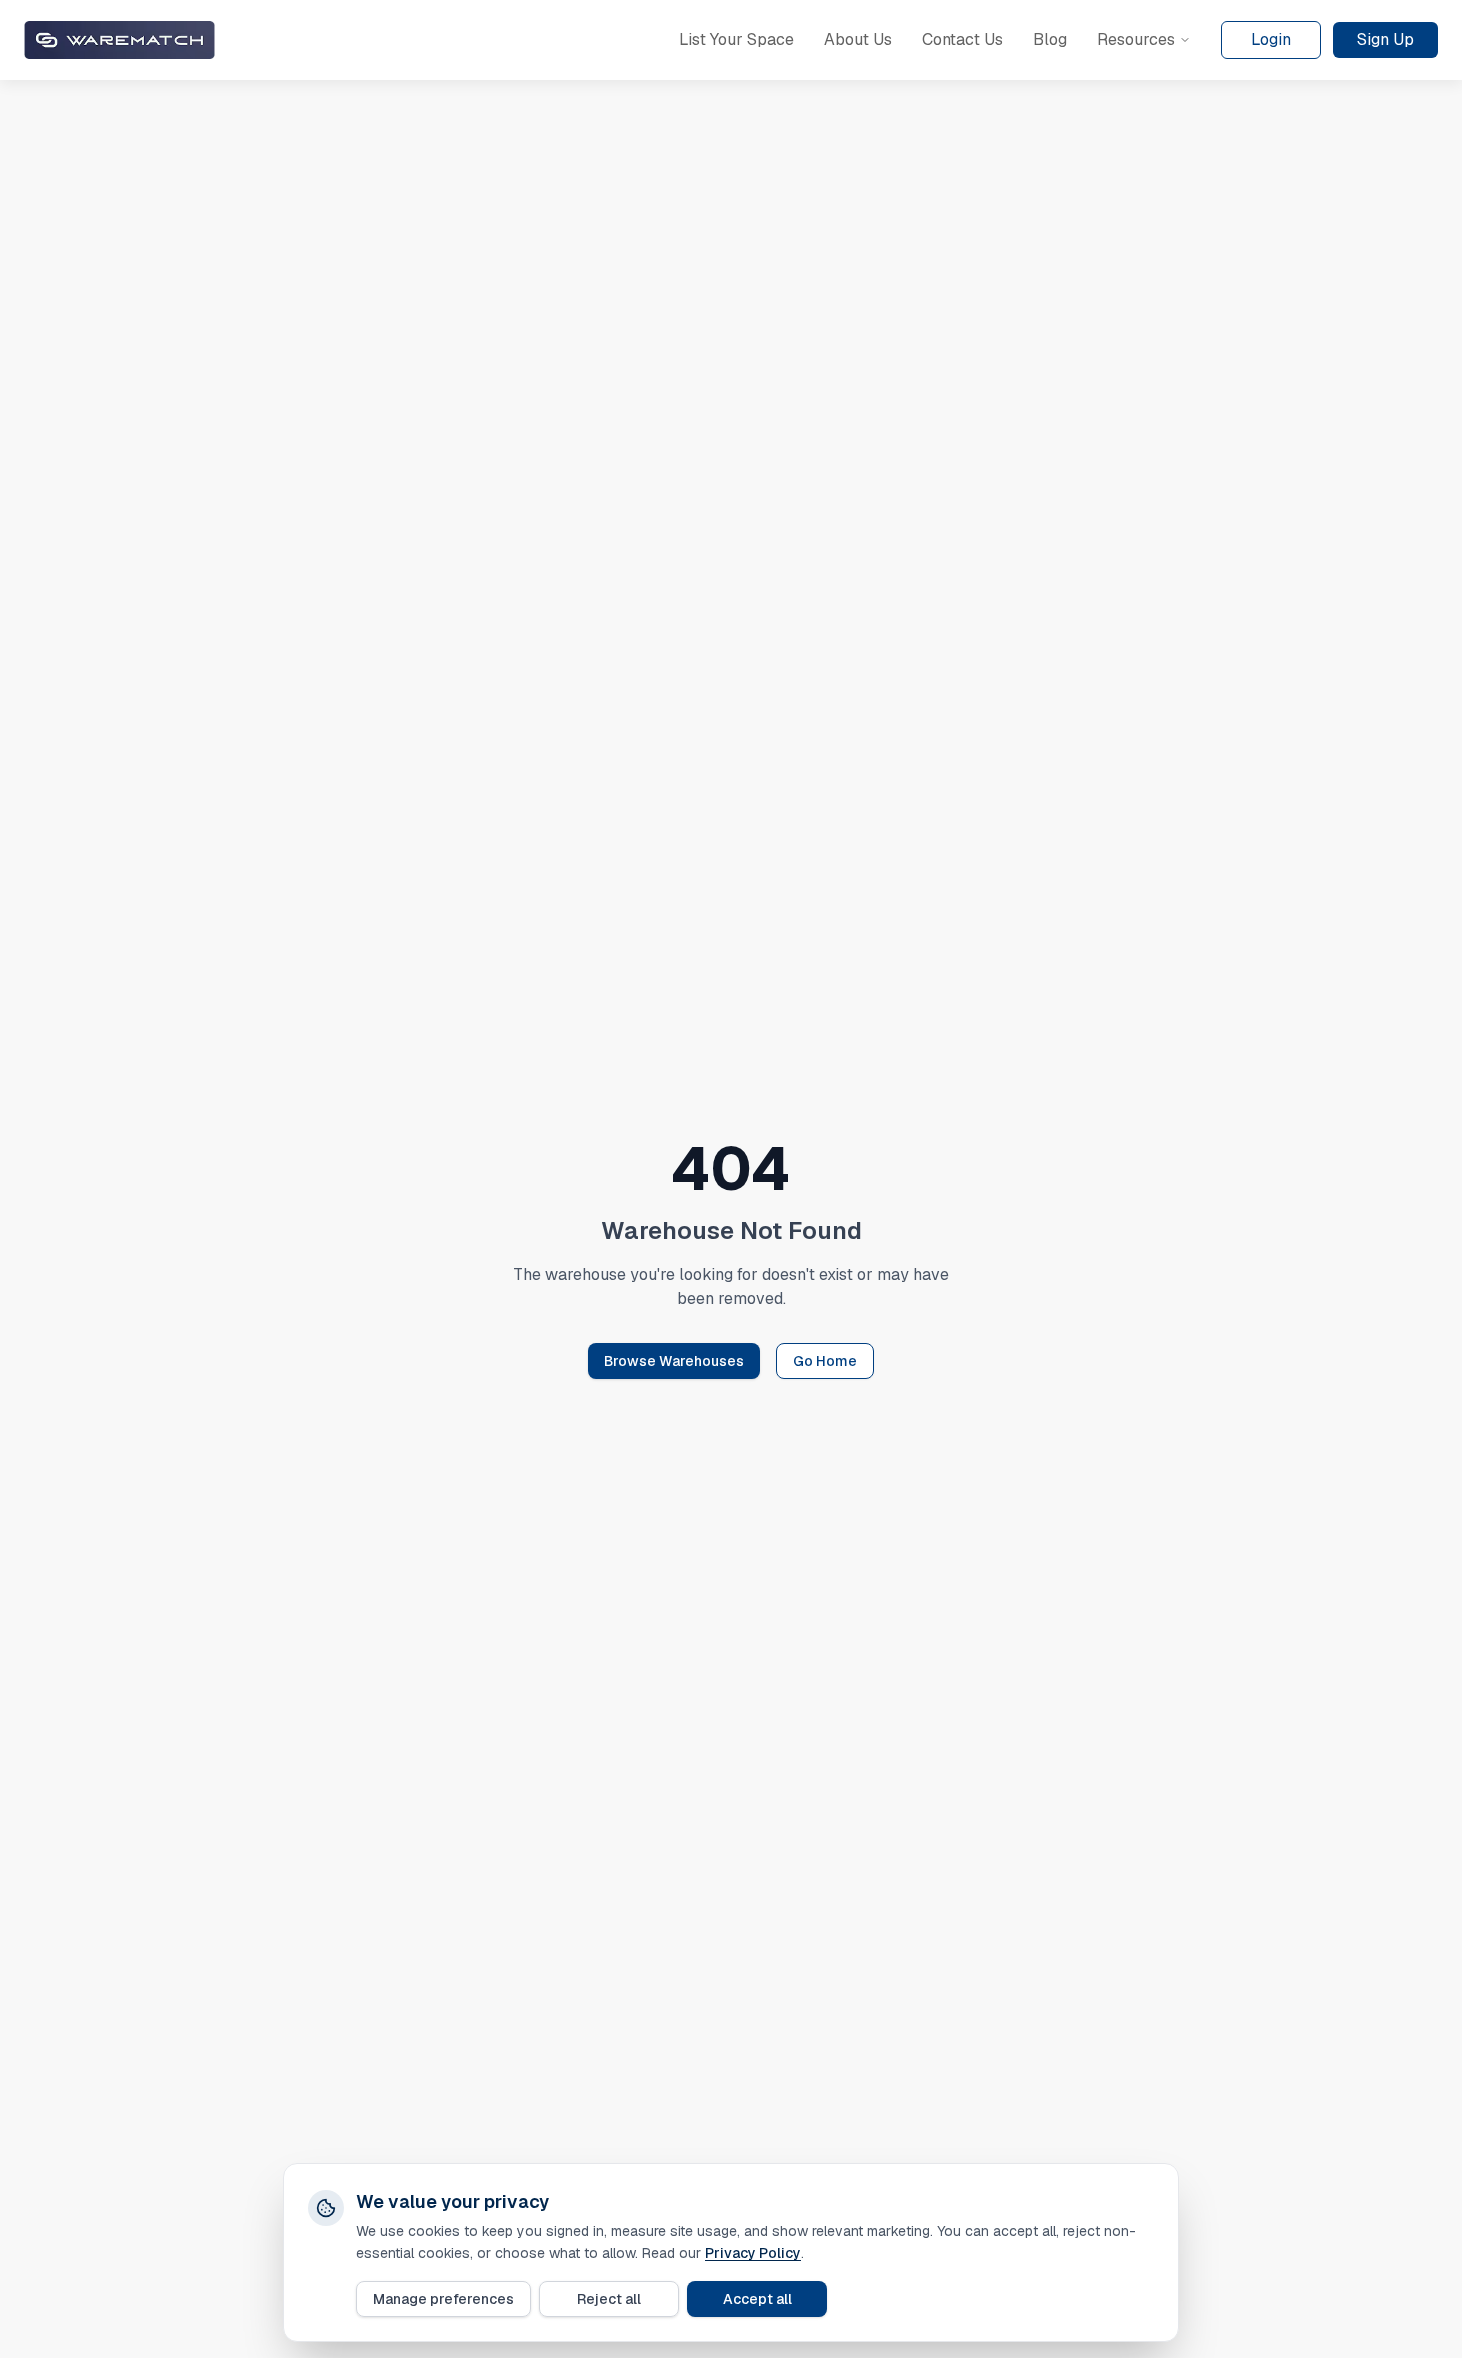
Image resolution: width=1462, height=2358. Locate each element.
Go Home (825, 1361)
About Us (858, 39)
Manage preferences (443, 2299)
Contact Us (962, 39)
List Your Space (736, 39)
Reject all (609, 2299)
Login (1271, 39)
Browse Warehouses (674, 1361)
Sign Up (1385, 39)
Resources (1136, 39)
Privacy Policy (753, 2253)
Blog (1050, 39)
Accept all (757, 2299)
